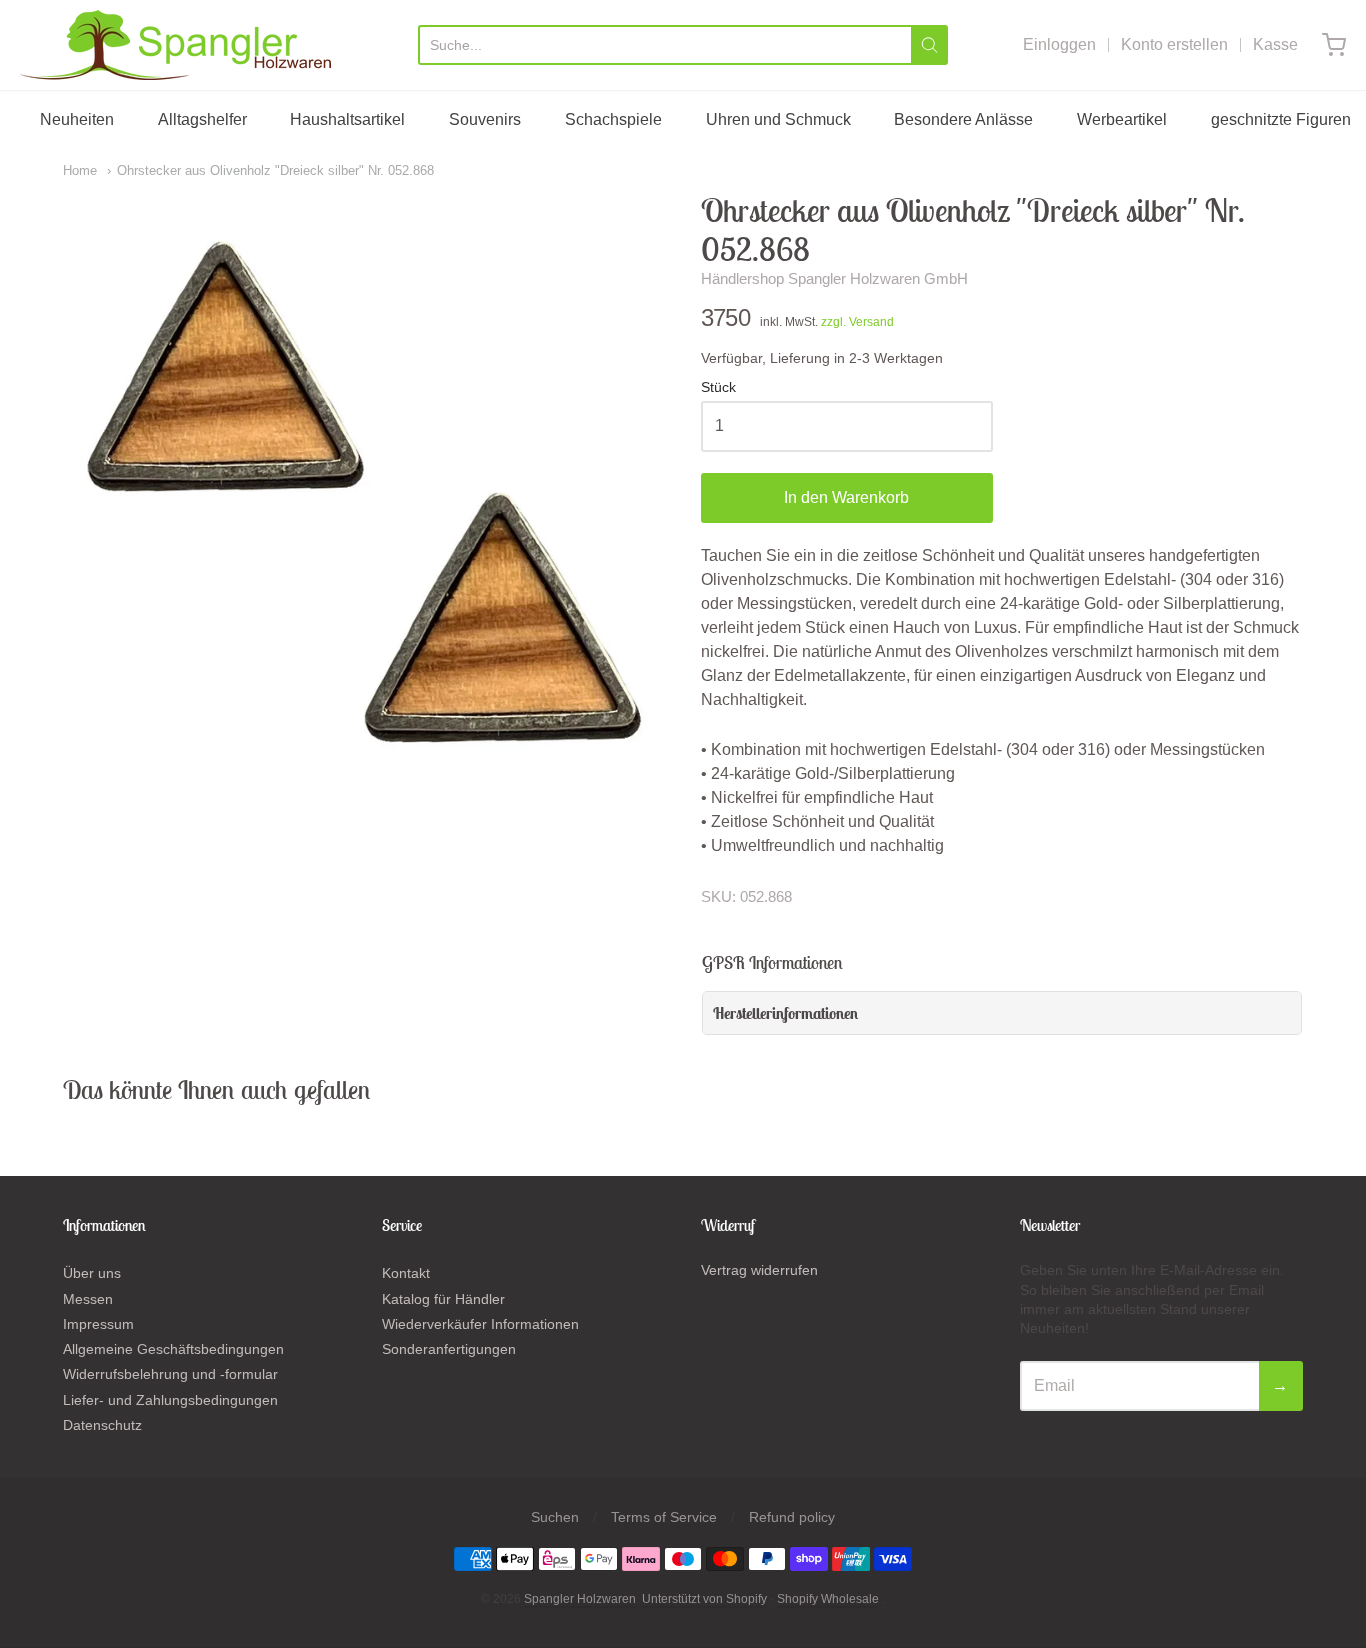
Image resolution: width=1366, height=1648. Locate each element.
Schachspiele (613, 119)
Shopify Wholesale (828, 1599)
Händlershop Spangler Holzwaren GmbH (834, 278)
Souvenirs (485, 119)
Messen (88, 1299)
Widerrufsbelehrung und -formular (170, 1374)
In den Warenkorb (846, 497)
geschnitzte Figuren (1281, 119)
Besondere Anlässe (963, 119)
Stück (718, 387)
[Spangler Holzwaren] (175, 45)
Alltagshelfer (202, 119)
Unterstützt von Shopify (704, 1599)
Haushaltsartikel (347, 119)
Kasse (1275, 44)
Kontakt (406, 1273)
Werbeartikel (1122, 119)
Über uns (92, 1273)
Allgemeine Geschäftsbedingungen (173, 1349)
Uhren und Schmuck (778, 119)
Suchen (555, 1517)
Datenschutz (102, 1425)
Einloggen (1059, 44)
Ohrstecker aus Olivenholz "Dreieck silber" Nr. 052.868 (275, 170)
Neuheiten (77, 119)
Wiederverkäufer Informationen (480, 1324)
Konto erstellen (1174, 44)
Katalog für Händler (443, 1299)
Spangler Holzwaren (580, 1599)
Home (80, 170)
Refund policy (792, 1517)
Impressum (98, 1324)
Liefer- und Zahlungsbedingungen (170, 1400)
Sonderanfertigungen (449, 1349)
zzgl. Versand (857, 322)
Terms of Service (664, 1517)
